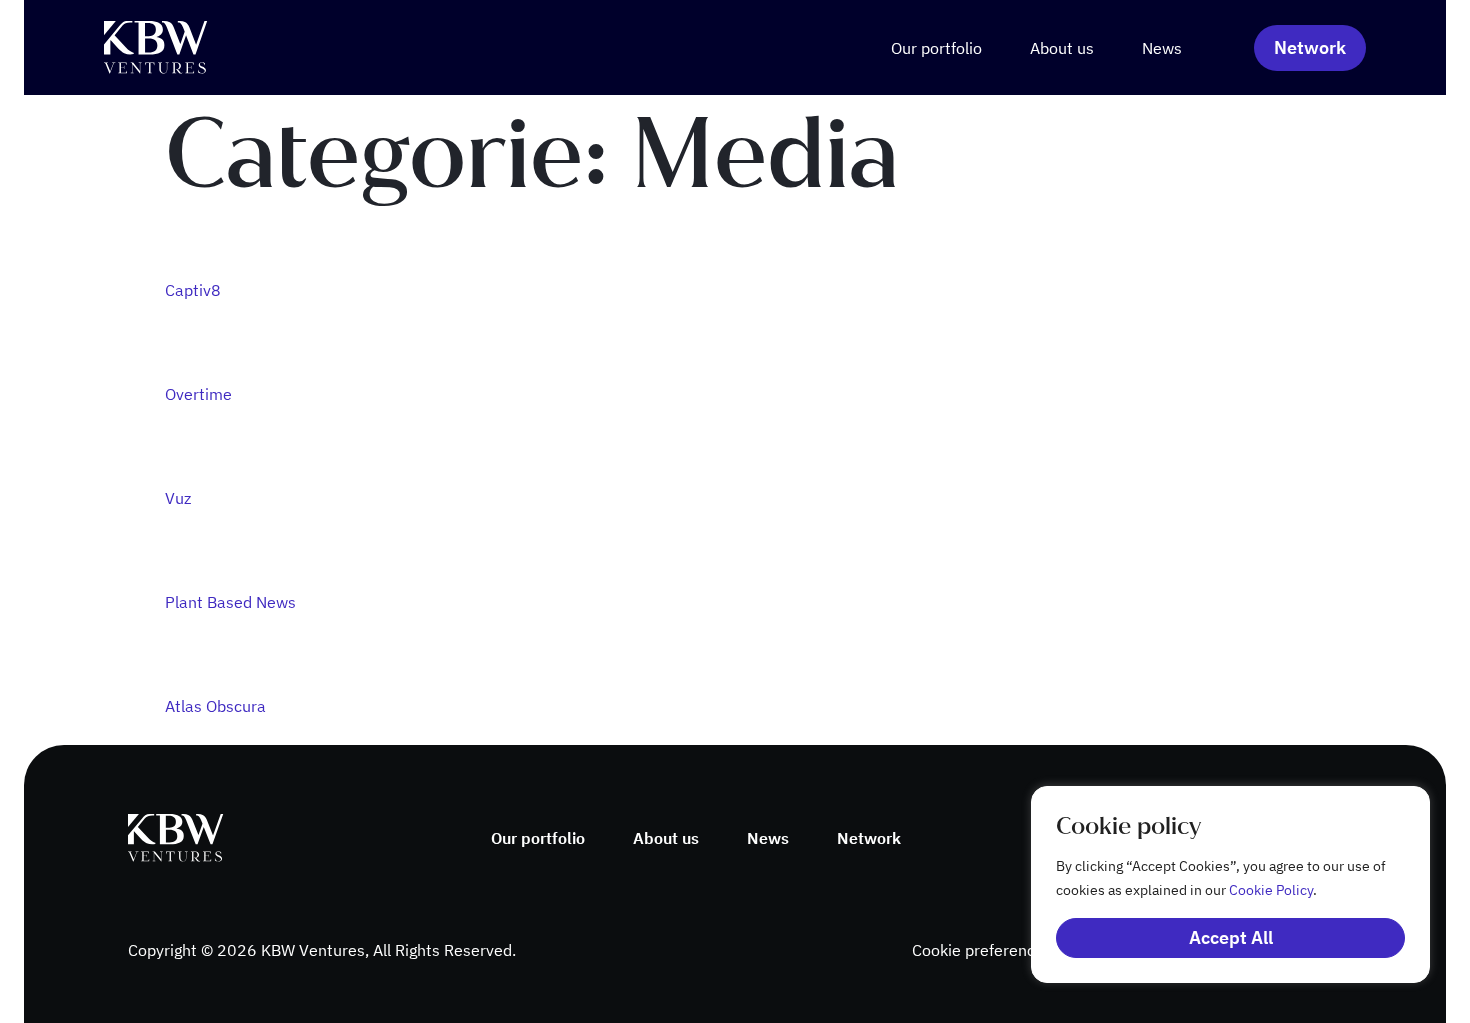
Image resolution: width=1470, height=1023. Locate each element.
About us (1062, 48)
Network (869, 838)
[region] (1210, 884)
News (1162, 48)
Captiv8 (193, 290)
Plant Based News (230, 602)
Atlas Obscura (215, 706)
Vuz (178, 498)
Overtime (198, 394)
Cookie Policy (1271, 890)
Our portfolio (936, 48)
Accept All (1231, 937)
